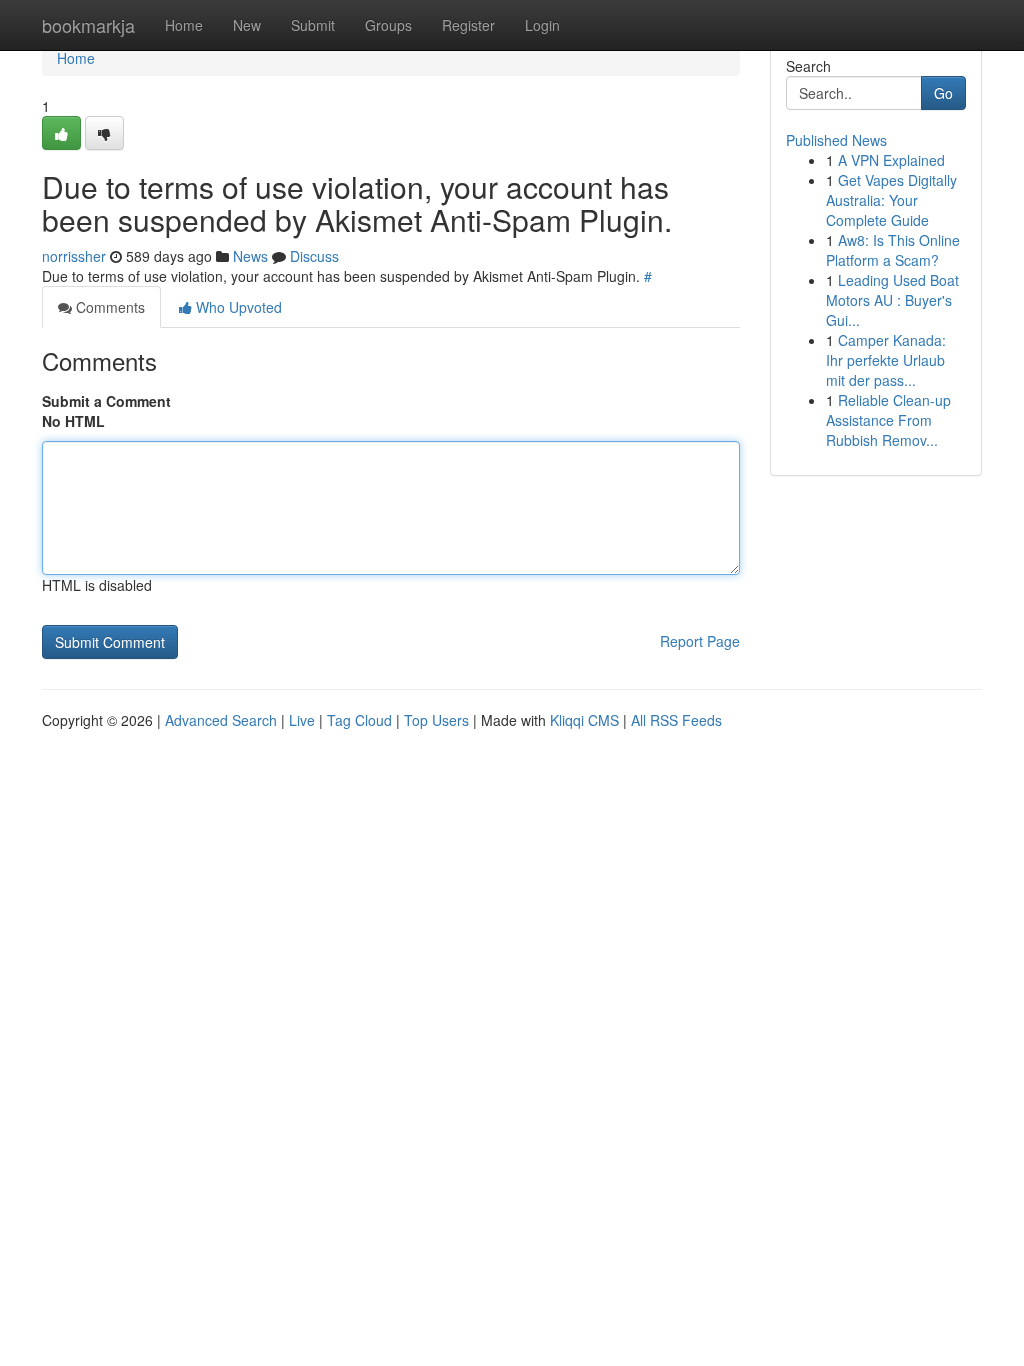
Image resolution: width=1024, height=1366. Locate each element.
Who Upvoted (237, 307)
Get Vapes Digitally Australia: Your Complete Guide (891, 200)
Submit (313, 25)
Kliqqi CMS (584, 720)
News (250, 256)
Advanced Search (221, 720)
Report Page (700, 641)
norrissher (74, 256)
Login (542, 25)
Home (184, 25)
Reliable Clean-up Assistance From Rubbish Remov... (888, 420)
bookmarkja (88, 25)
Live (302, 720)
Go (943, 93)
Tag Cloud (359, 720)
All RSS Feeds (676, 720)
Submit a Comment (106, 401)
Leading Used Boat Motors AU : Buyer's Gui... (892, 300)
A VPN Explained (891, 160)
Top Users (436, 720)
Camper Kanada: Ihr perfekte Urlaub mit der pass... (886, 360)
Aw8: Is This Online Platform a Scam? (893, 250)
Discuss (314, 256)
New (247, 25)
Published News (836, 140)
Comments (108, 307)
